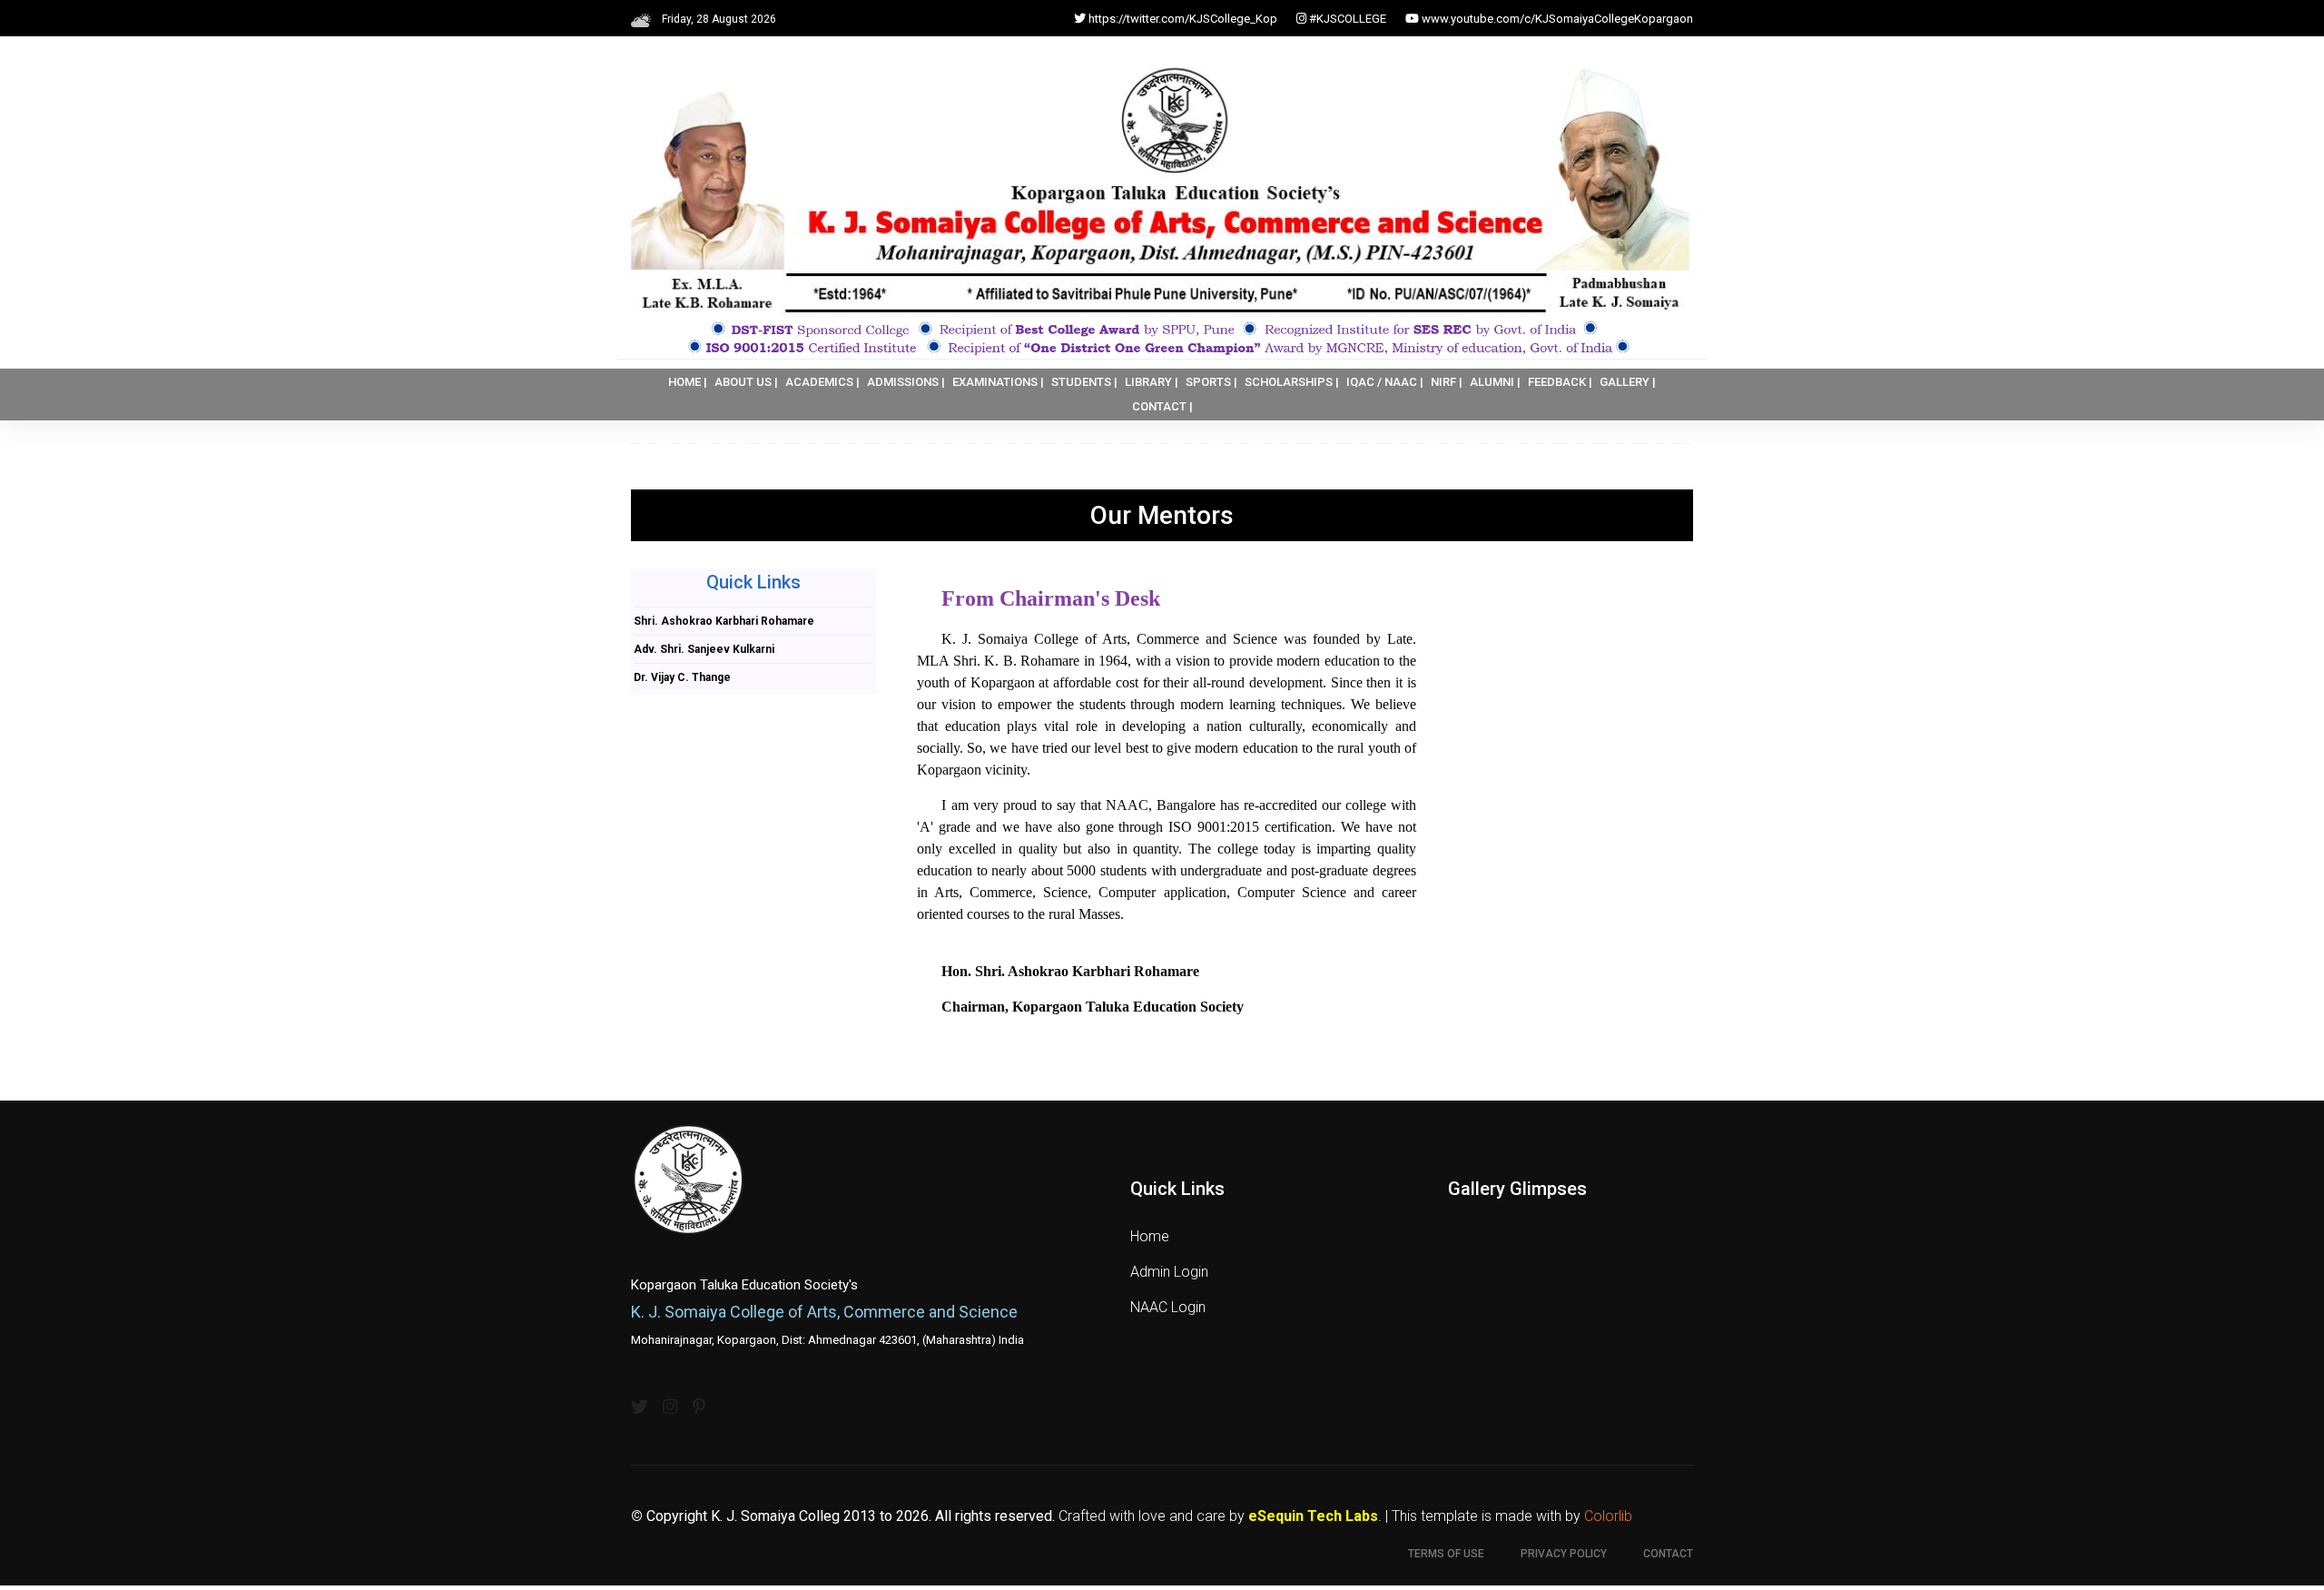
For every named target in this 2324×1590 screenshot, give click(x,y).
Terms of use (1446, 1554)
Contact (1668, 1554)
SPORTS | (1211, 382)
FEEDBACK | (1560, 382)
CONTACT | (1162, 406)
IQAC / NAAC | (1385, 382)
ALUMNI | (1495, 382)
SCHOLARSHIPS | (1292, 382)
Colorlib (1608, 1516)
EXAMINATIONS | (998, 382)
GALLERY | (1628, 382)
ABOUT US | (746, 382)
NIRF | (1447, 382)
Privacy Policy (1564, 1554)
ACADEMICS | (822, 382)
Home (1150, 1236)
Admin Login (1169, 1272)
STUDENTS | (1084, 382)
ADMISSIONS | (906, 382)
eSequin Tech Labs (1313, 1516)
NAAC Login (1168, 1307)
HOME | (688, 382)
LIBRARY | (1152, 382)
